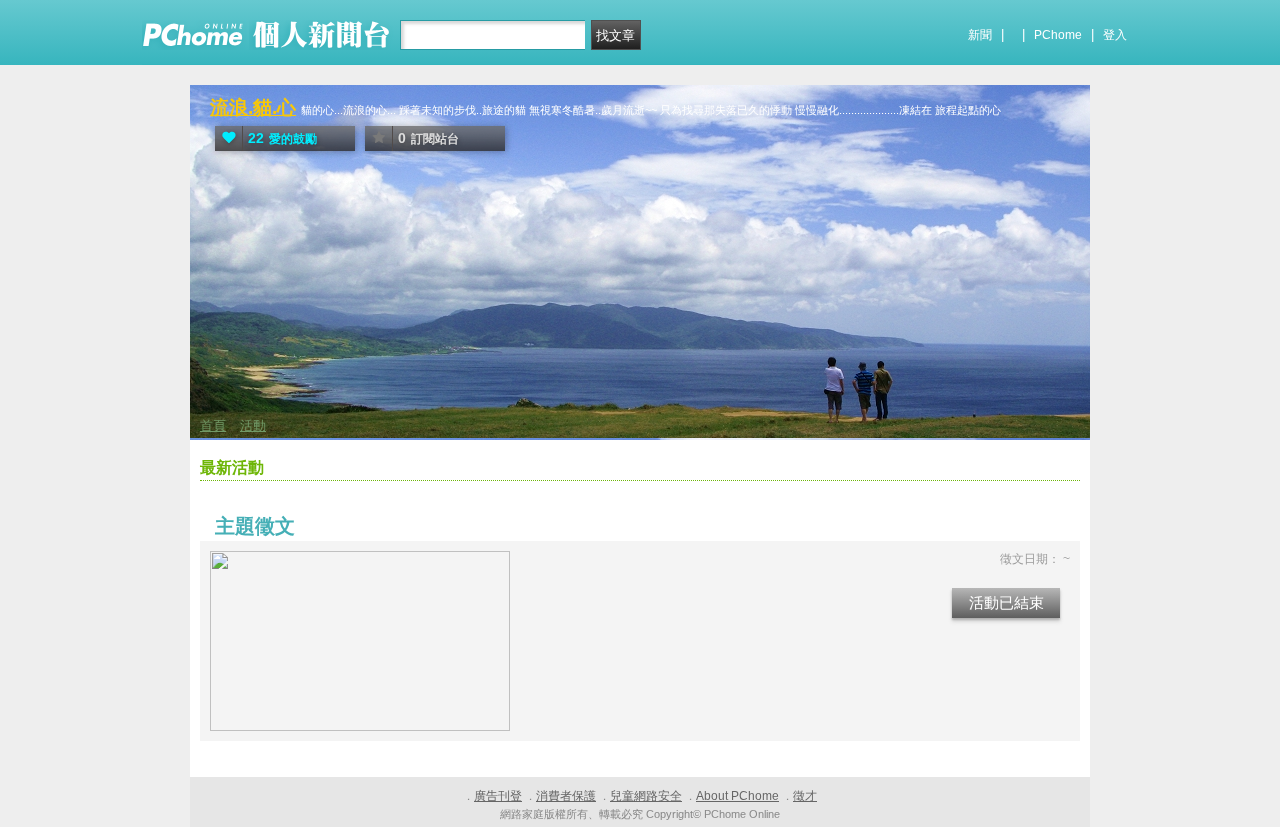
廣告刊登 (498, 796)
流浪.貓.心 (253, 107)
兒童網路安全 (646, 796)
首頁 (213, 425)
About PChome (737, 796)
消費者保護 (566, 796)
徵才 (805, 796)
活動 (253, 425)
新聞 (980, 35)
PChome (1058, 35)
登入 (1115, 35)
